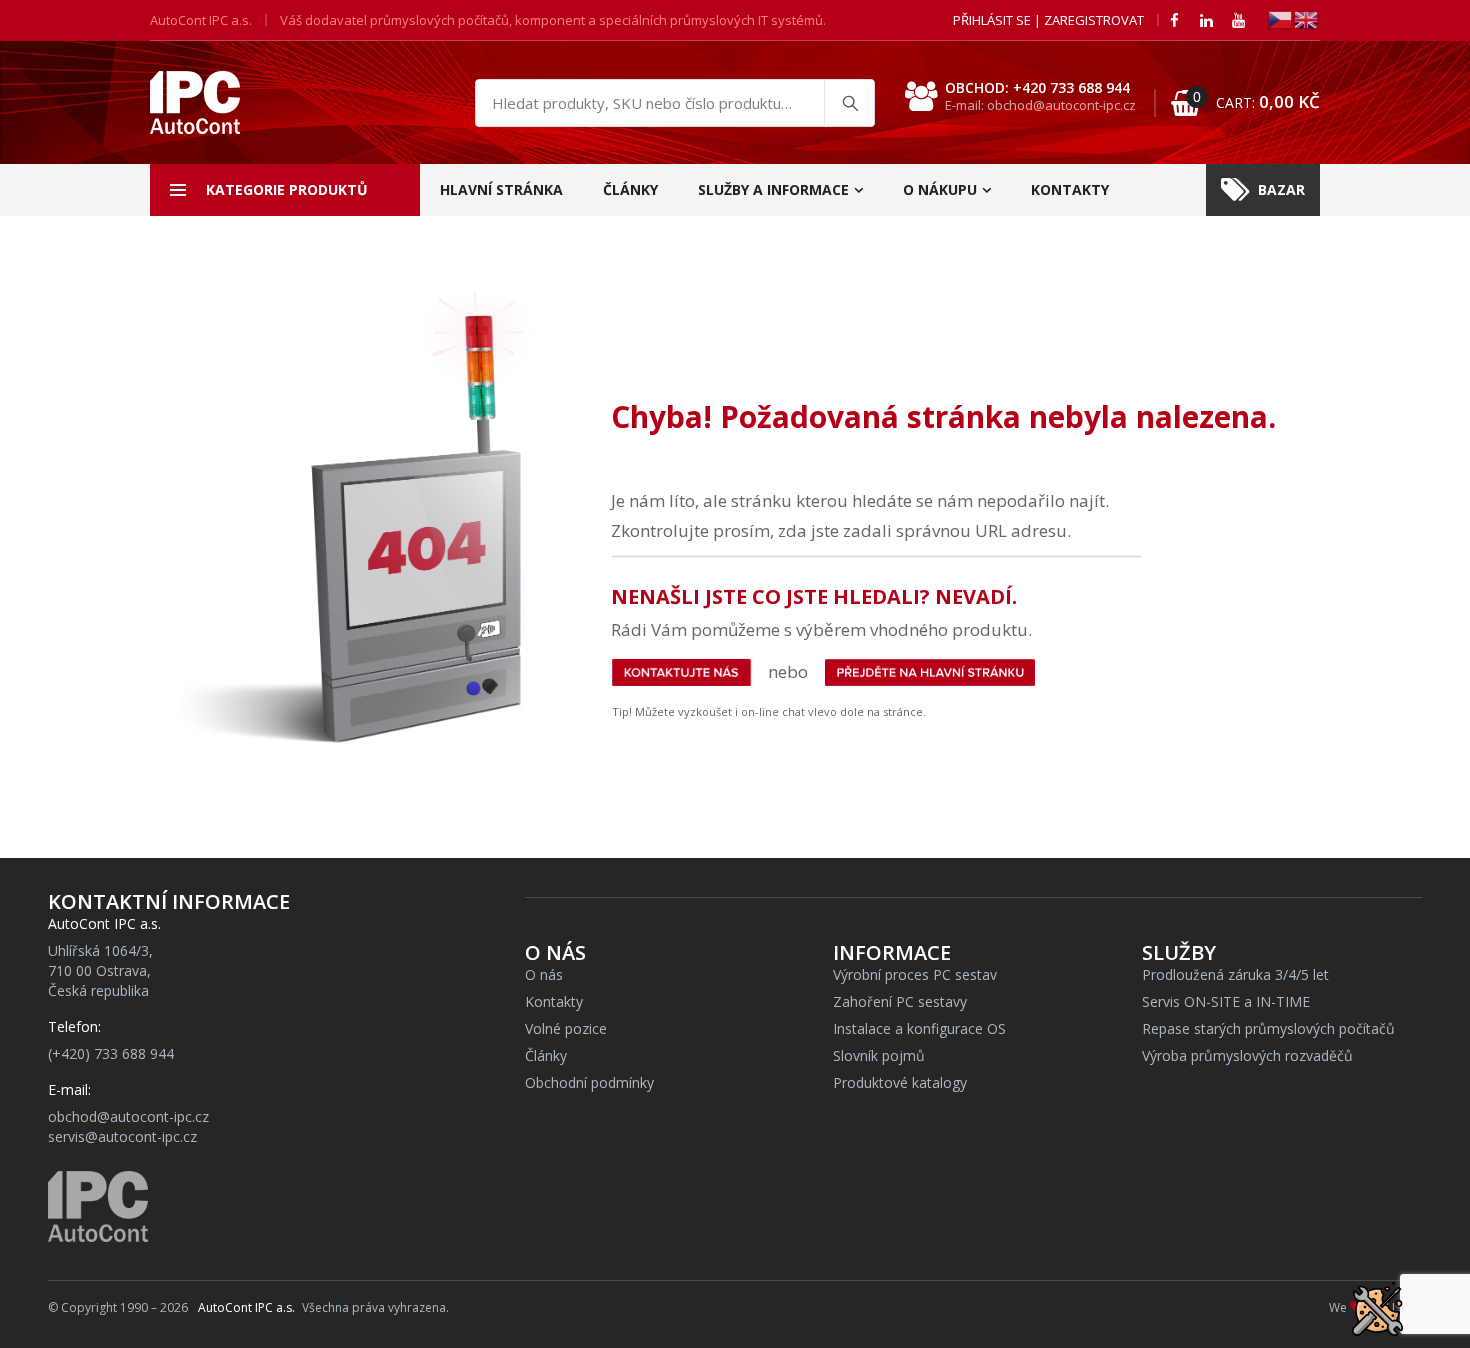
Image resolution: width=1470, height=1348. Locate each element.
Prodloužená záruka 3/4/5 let (1235, 974)
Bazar (1281, 189)
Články (630, 189)
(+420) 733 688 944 (111, 1053)
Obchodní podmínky (589, 1082)
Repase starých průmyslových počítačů (1268, 1028)
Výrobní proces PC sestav (915, 974)
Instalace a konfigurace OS (919, 1028)
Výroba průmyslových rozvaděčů (1247, 1055)
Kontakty (1070, 189)
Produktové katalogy (900, 1082)
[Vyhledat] (849, 103)
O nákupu (940, 189)
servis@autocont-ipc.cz (122, 1136)
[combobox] (675, 103)
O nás (544, 974)
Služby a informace (773, 189)
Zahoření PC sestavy (900, 1001)
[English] (1307, 18)
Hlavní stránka (501, 189)
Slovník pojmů (879, 1055)
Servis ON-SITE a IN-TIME (1226, 1001)
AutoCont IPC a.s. (246, 1307)
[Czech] (1281, 18)
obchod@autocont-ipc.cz (128, 1116)
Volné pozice (566, 1028)
